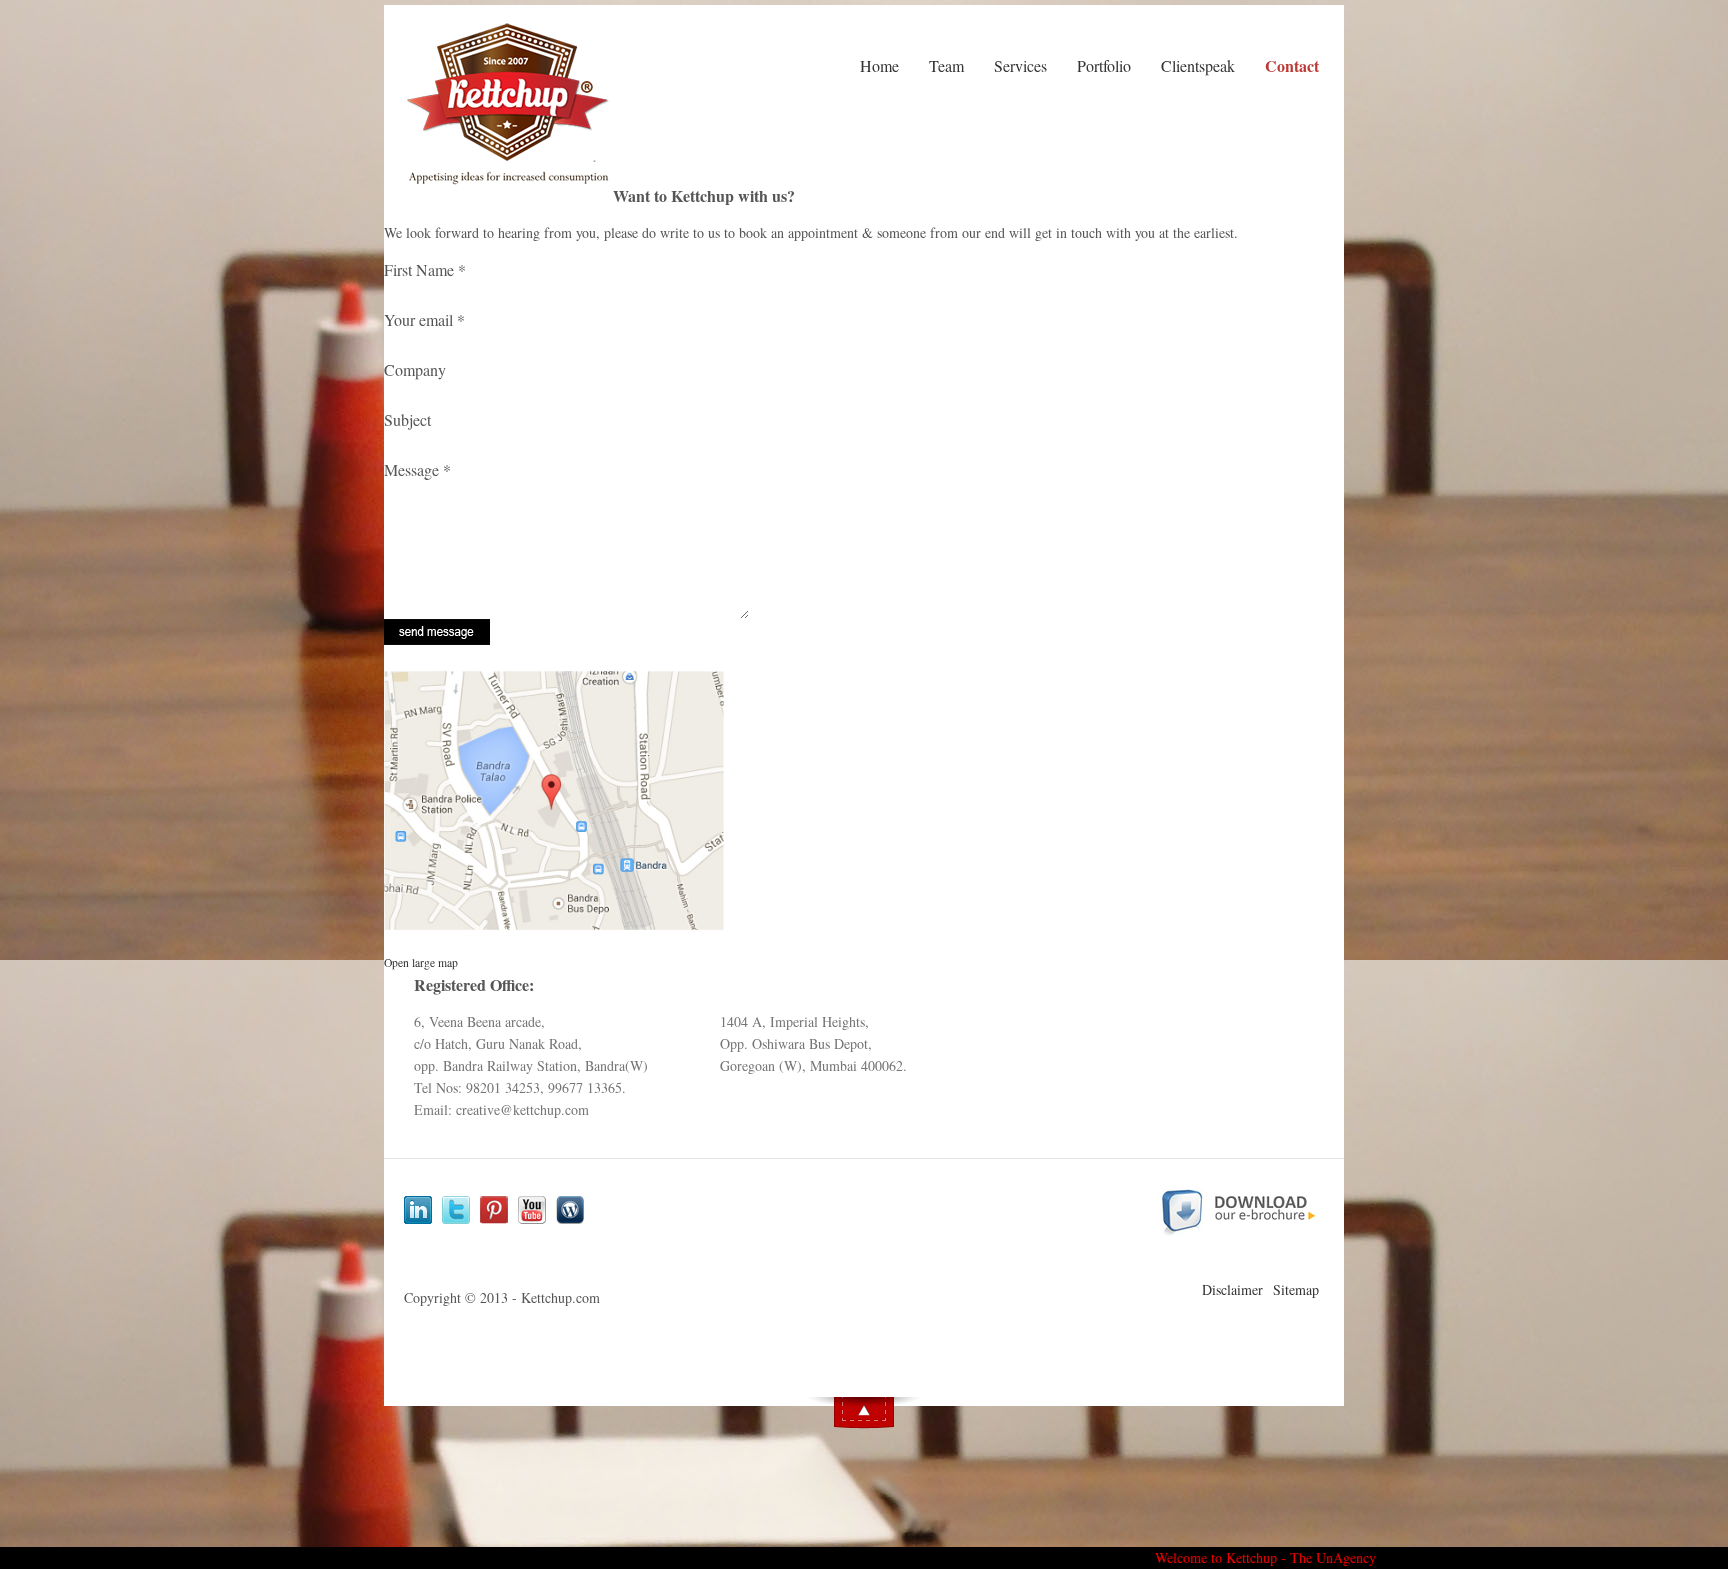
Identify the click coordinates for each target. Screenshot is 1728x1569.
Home (879, 65)
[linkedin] (418, 1212)
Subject (407, 419)
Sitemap (1296, 1289)
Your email (424, 319)
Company (415, 369)
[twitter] (456, 1212)
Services (1020, 65)
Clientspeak (1198, 65)
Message (417, 469)
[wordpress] (570, 1212)
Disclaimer (1232, 1289)
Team (946, 65)
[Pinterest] (494, 1212)
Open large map (421, 962)
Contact (1292, 66)
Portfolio (1104, 65)
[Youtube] (532, 1212)
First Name (425, 269)
